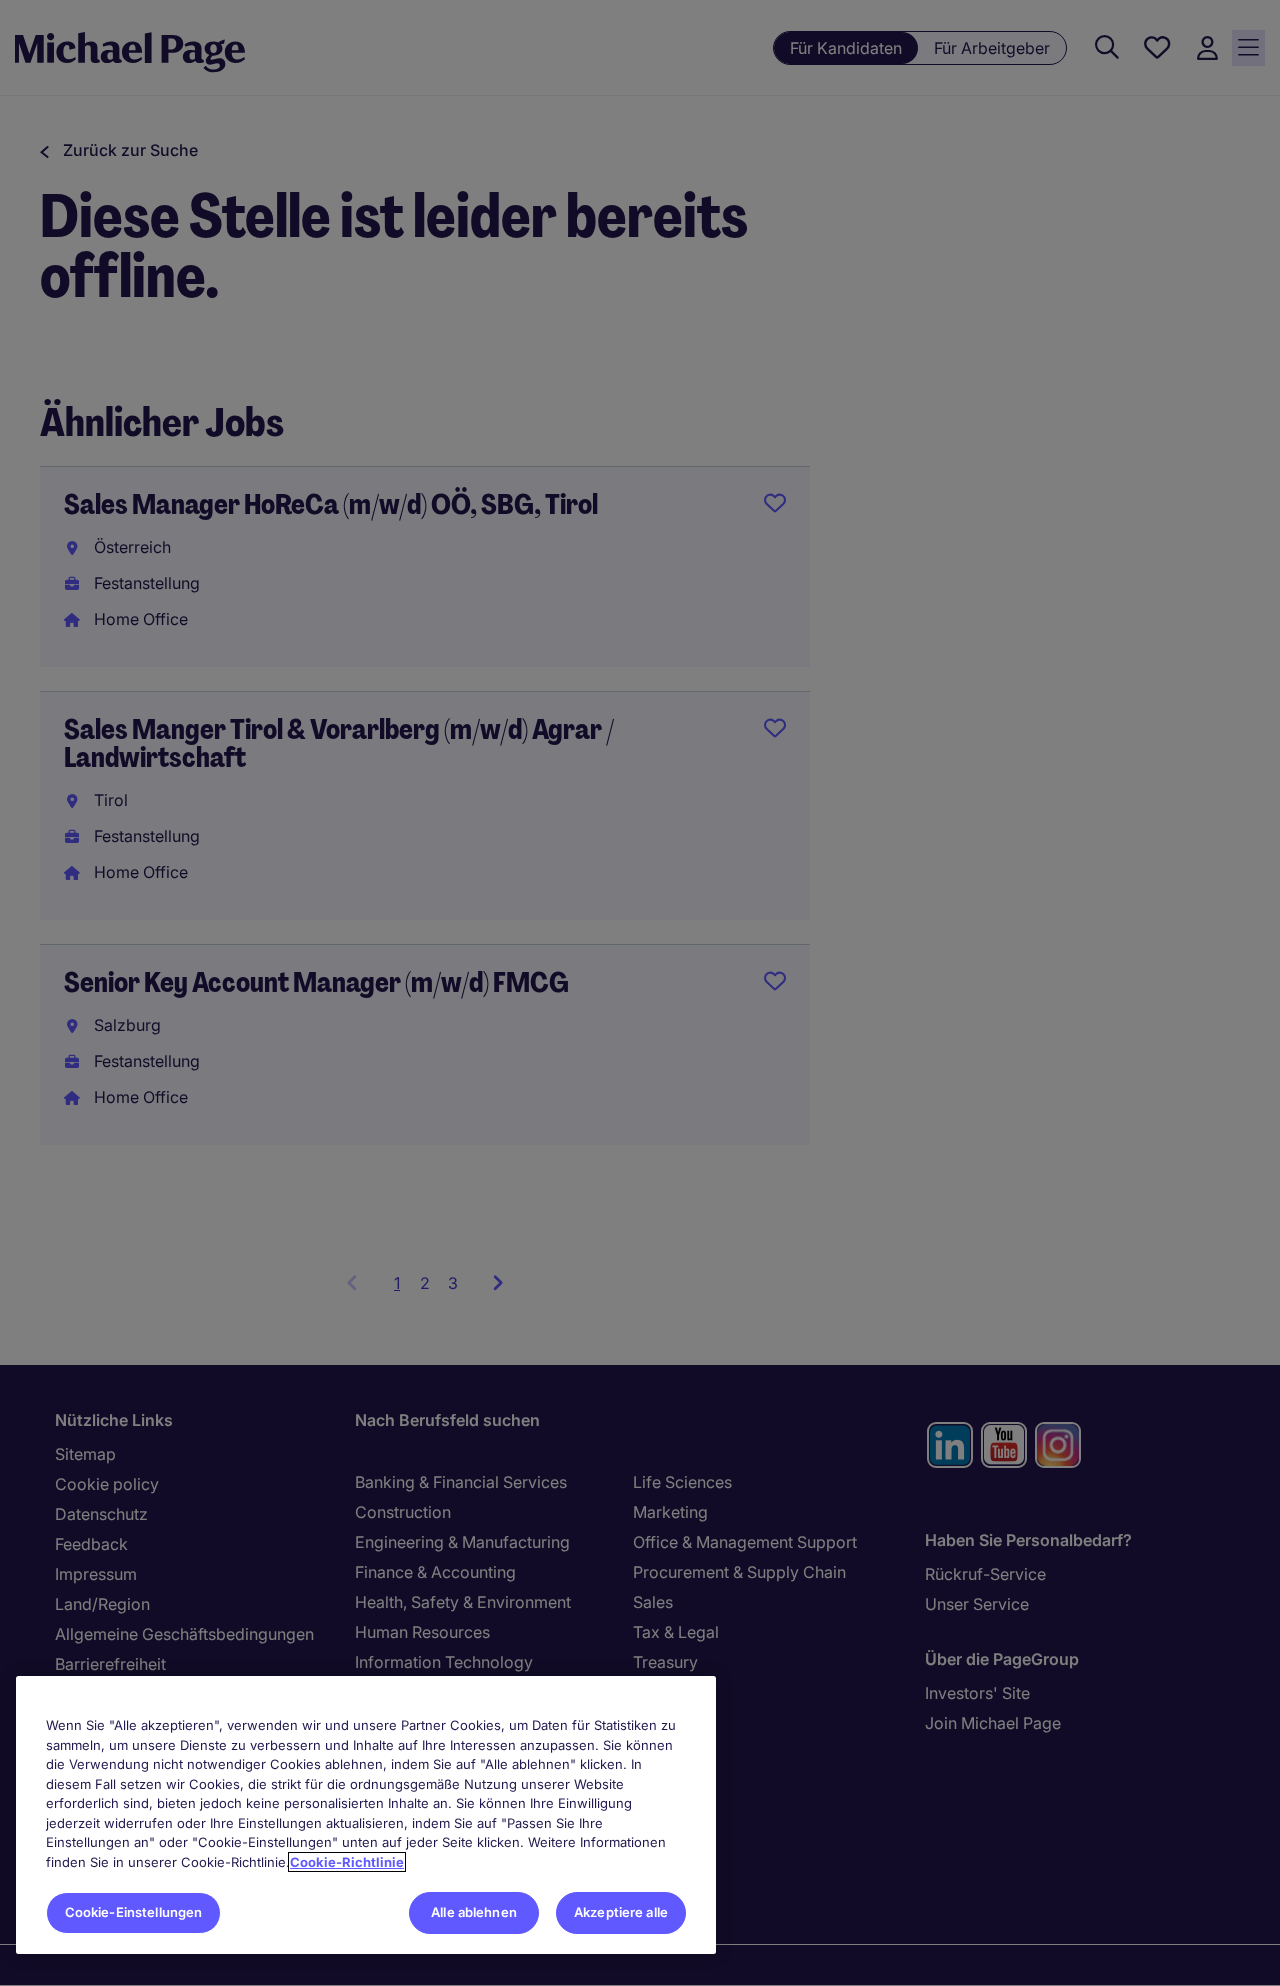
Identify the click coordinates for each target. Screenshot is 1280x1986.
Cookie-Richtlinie (347, 1862)
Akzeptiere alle (621, 1912)
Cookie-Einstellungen (134, 1912)
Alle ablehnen (474, 1912)
